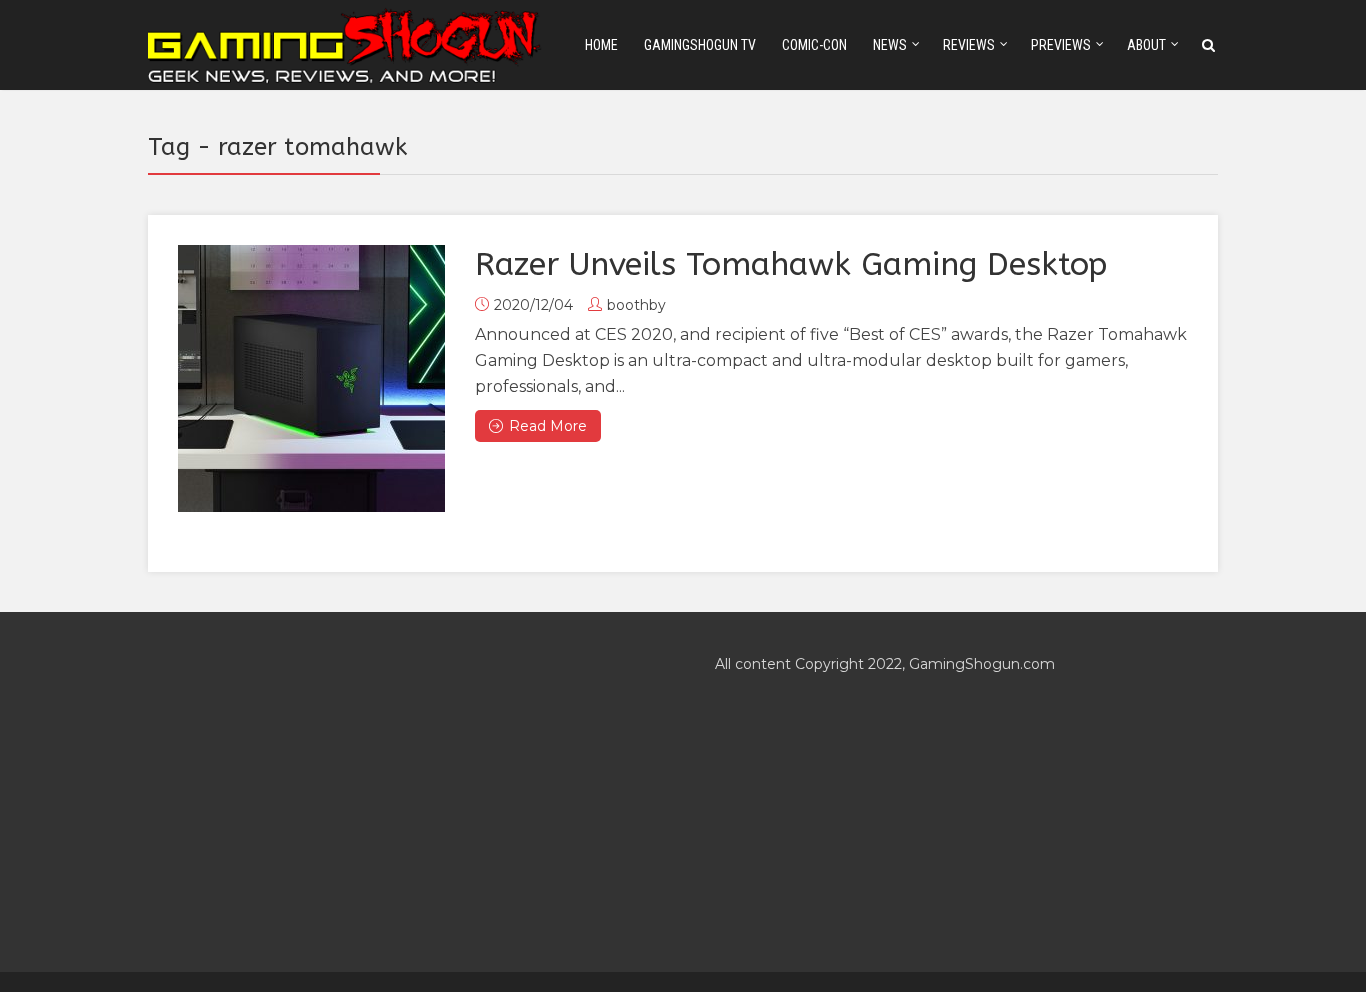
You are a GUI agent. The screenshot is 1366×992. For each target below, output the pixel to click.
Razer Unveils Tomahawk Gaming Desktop (791, 264)
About (1146, 45)
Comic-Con (814, 45)
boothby (636, 305)
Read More (548, 426)
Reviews (969, 45)
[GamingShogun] (346, 43)
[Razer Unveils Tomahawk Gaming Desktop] (311, 378)
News (890, 45)
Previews (1061, 45)
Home (601, 45)
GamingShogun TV (700, 45)
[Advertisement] (399, 792)
